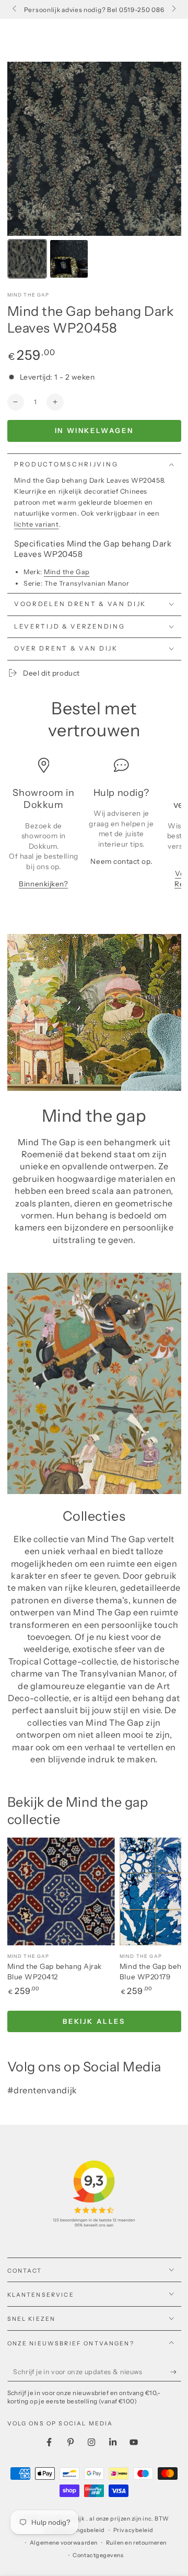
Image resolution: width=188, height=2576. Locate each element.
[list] (94, 828)
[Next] (166, 149)
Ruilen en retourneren (136, 2543)
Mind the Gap (28, 295)
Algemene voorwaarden (64, 2543)
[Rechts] (173, 9)
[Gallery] (94, 172)
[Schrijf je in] (176, 2372)
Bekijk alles (94, 2021)
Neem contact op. (121, 861)
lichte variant (37, 524)
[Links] (15, 9)
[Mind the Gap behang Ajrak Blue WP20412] (61, 1891)
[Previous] (22, 149)
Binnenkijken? (43, 884)
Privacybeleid (133, 2530)
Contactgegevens (98, 2555)
